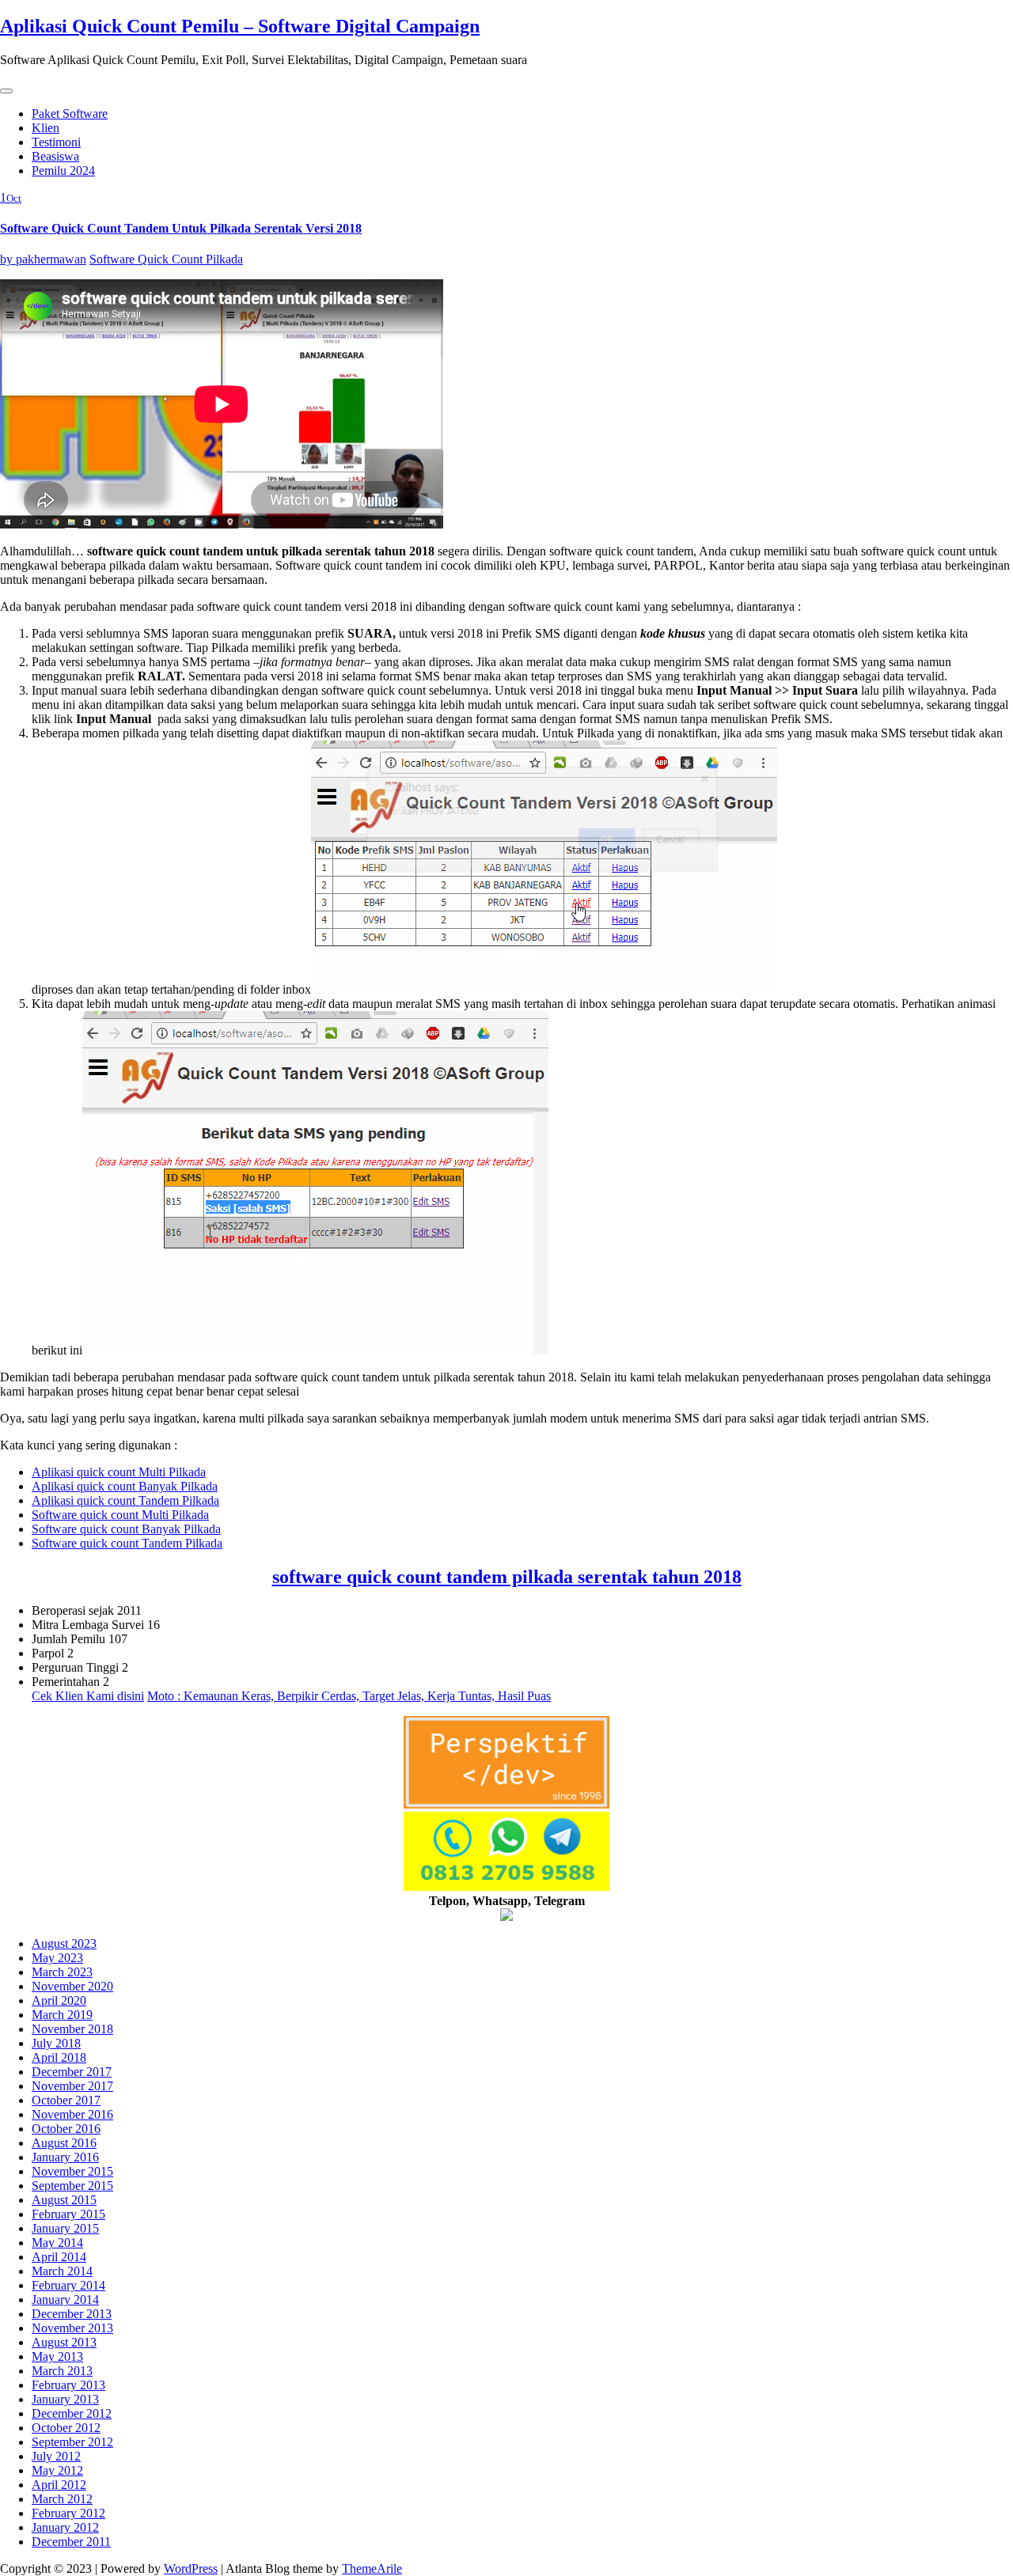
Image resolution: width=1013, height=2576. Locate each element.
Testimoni (56, 142)
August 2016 (64, 2143)
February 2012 (68, 2513)
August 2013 (64, 2342)
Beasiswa (55, 156)
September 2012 (72, 2442)
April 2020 (59, 2000)
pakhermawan (43, 259)
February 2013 (68, 2385)
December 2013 (72, 2314)
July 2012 (56, 2456)
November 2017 (72, 2086)
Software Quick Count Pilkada (166, 259)
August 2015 (64, 2200)
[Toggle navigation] (6, 91)
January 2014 (65, 2299)
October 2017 (66, 2100)
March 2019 (62, 2015)
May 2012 (57, 2470)
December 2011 (71, 2542)
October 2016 (66, 2129)
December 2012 (72, 2413)
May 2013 (57, 2356)
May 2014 (57, 2243)
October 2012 (66, 2428)
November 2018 (72, 2029)
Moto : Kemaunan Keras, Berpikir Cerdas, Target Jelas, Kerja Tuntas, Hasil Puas (349, 1696)
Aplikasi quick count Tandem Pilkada (125, 1500)
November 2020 (72, 1986)
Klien (46, 128)
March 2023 (62, 1972)
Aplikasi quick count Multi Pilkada (119, 1472)
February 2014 (68, 2285)
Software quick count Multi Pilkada (120, 1515)
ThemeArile (372, 2568)
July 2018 (56, 2043)
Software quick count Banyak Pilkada (126, 1529)
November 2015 (72, 2171)
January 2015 (65, 2228)
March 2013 (62, 2371)
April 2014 (59, 2257)
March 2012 (62, 2499)
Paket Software (70, 114)
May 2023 (57, 1958)
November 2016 (72, 2114)
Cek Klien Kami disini (88, 1696)
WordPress (191, 2568)
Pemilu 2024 (63, 170)
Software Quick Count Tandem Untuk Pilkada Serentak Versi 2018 (181, 228)
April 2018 (59, 2057)
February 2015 (68, 2214)
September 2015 (72, 2186)
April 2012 (59, 2485)
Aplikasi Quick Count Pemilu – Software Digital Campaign (240, 26)
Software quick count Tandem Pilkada (127, 1543)
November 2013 (72, 2328)
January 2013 (65, 2399)
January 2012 (65, 2527)
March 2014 (62, 2271)
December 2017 (72, 2072)
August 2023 (64, 1943)
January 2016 (65, 2157)
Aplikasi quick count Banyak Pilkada (125, 1486)
